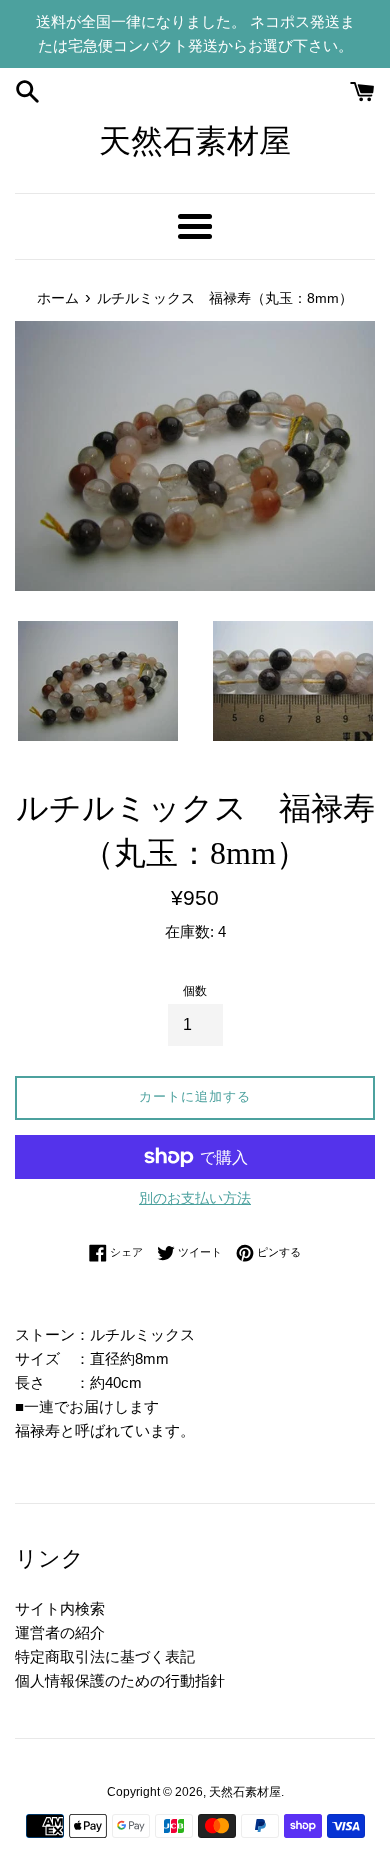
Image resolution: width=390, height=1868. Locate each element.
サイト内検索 (60, 1608)
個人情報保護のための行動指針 (120, 1680)
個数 (195, 991)
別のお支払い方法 (195, 1198)
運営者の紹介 (60, 1632)
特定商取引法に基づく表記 (105, 1656)
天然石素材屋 (195, 141)
